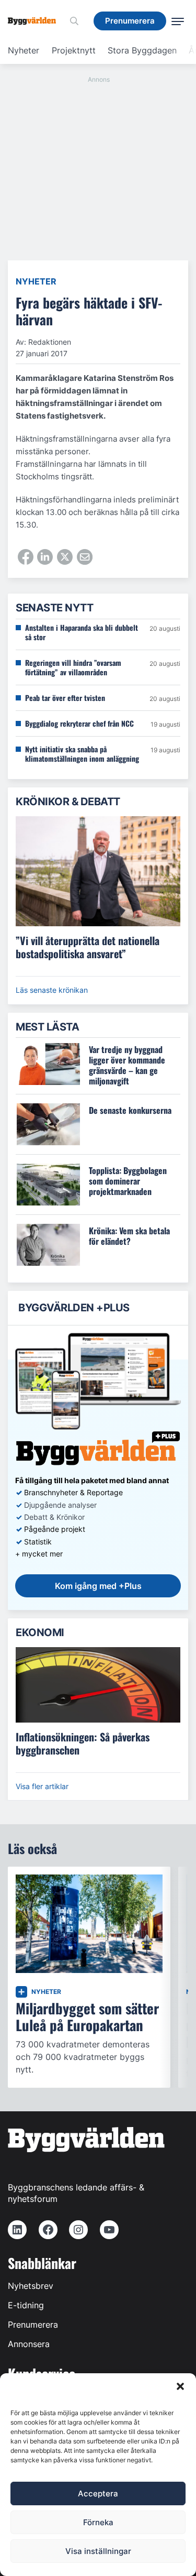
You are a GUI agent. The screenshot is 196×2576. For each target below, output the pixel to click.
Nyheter (24, 50)
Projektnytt (74, 50)
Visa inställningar (98, 2551)
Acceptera (98, 2493)
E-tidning (26, 2305)
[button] (180, 2386)
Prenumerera (33, 2325)
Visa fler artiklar (42, 1786)
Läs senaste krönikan (52, 990)
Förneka (98, 2522)
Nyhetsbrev (31, 2286)
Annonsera (29, 2344)
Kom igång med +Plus (98, 1586)
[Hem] (36, 21)
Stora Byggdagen (142, 50)
